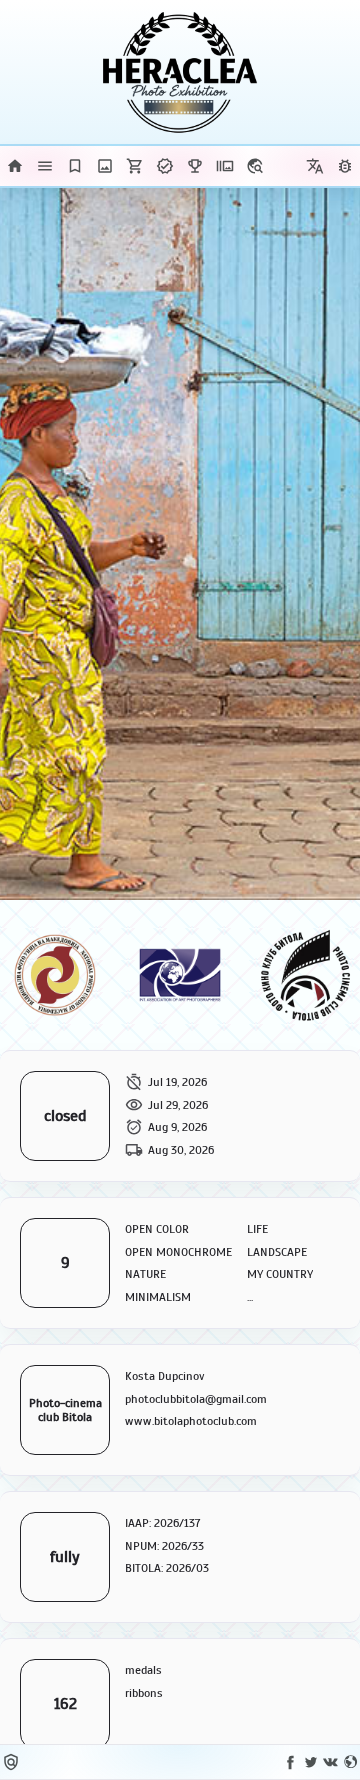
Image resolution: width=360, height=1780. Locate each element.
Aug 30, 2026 (181, 1150)
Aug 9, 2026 (177, 1127)
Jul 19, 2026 (177, 1082)
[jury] (75, 166)
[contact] (255, 166)
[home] (15, 166)
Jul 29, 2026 (178, 1105)
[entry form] (105, 166)
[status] (165, 166)
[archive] (225, 166)
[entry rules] (45, 166)
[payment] (135, 166)
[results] (195, 166)
